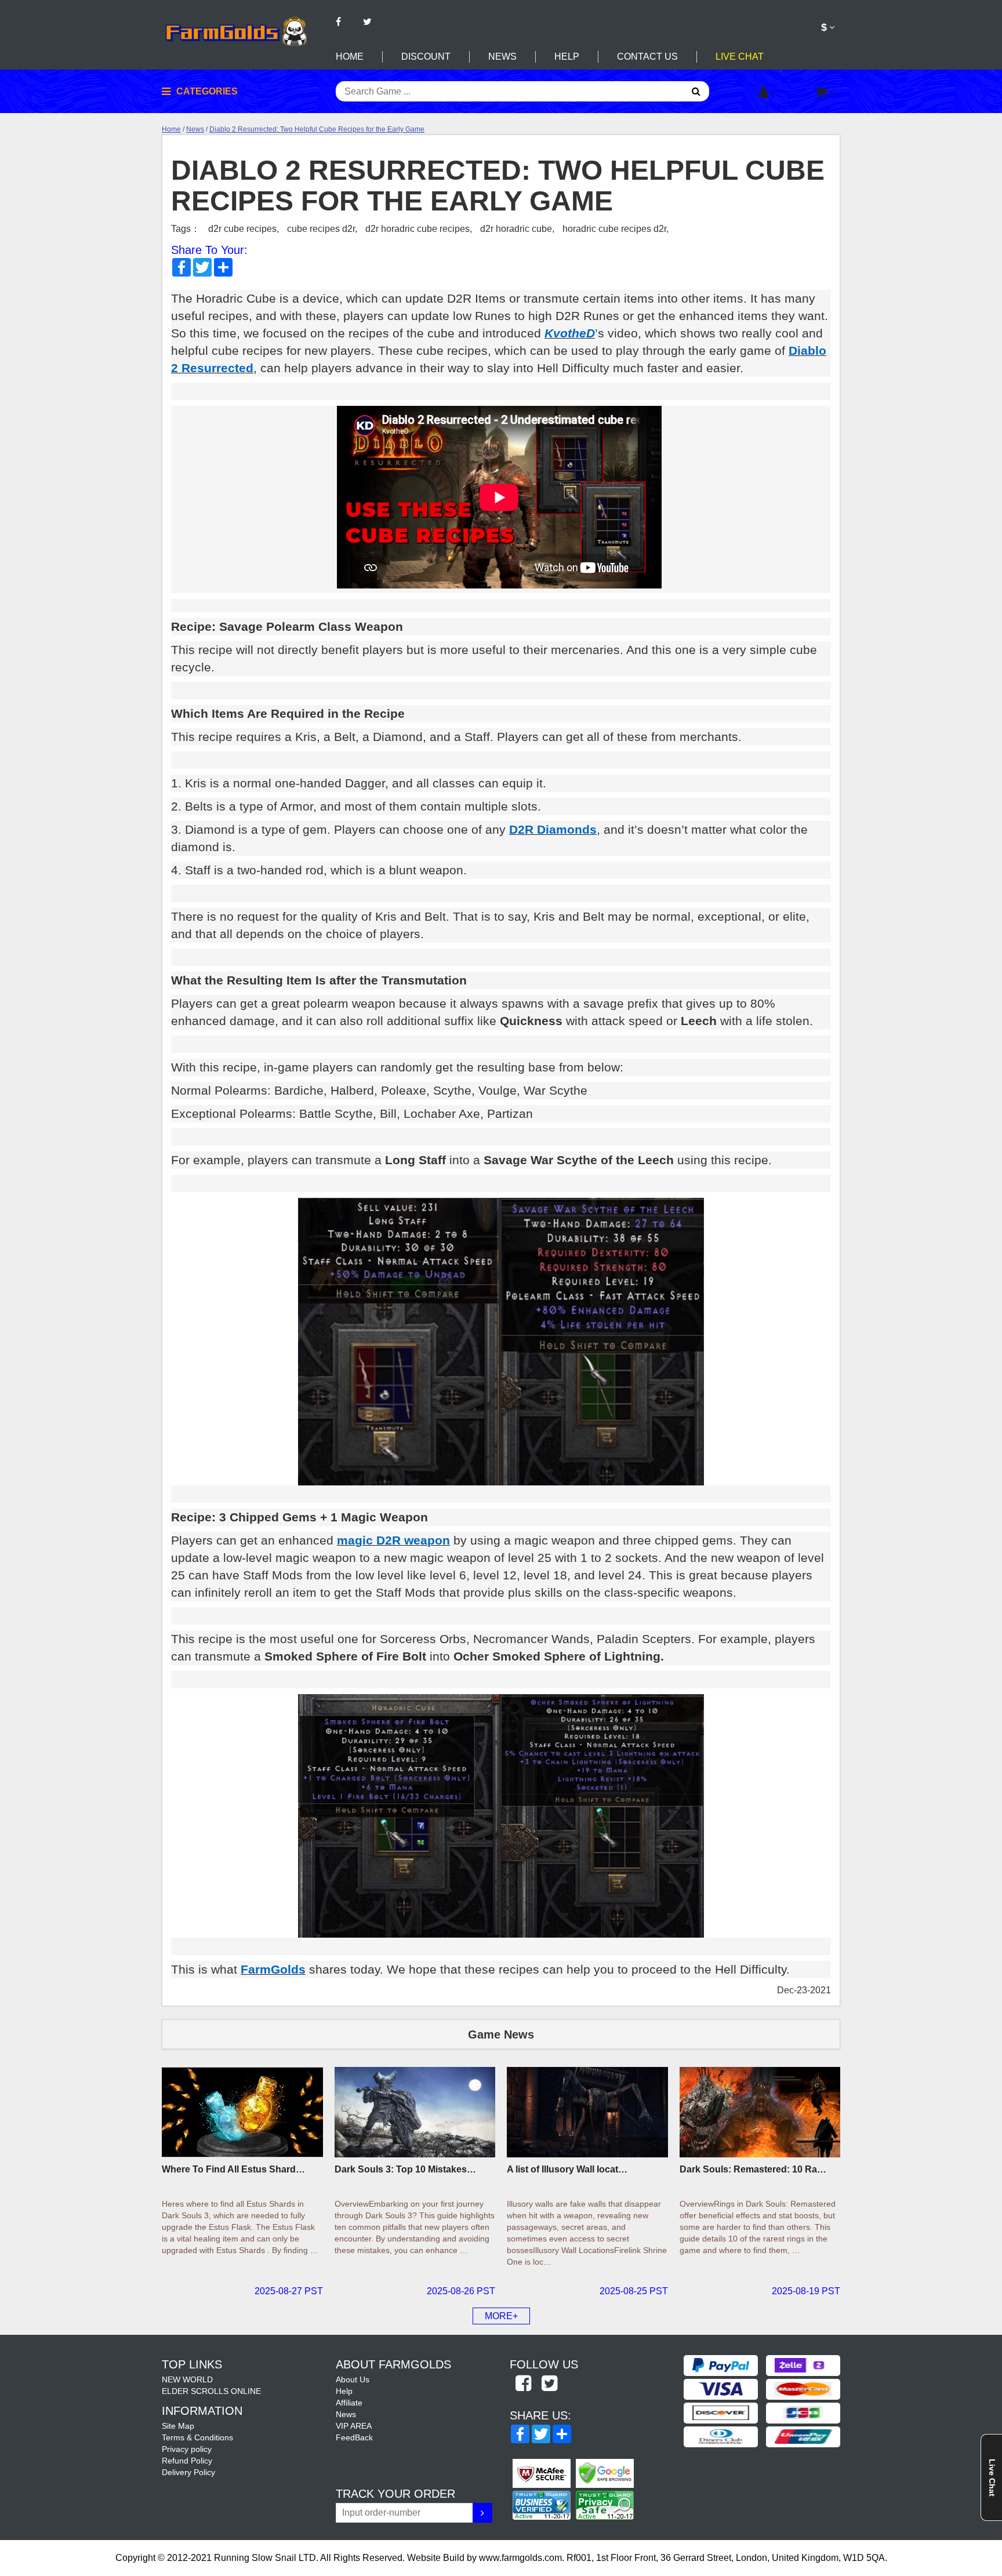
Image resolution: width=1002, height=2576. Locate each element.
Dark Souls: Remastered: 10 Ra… (753, 2169)
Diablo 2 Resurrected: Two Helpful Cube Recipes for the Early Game (317, 129)
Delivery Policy (188, 2472)
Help (567, 57)
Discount (426, 57)
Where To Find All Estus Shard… (233, 2169)
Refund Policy (187, 2461)
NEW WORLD (187, 2379)
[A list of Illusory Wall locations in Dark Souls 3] (587, 2112)
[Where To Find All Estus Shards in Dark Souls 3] (242, 2112)
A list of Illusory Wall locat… (567, 2169)
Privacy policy (187, 2449)
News (502, 57)
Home (350, 57)
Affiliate (349, 2403)
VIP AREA (354, 2426)
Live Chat (740, 57)
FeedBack (354, 2437)
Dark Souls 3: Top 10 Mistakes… (405, 2169)
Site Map (178, 2426)
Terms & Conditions (197, 2437)
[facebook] (523, 2384)
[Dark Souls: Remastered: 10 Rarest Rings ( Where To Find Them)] (760, 2112)
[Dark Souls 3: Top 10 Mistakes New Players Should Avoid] (415, 2112)
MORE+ (501, 2316)
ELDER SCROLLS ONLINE (211, 2391)
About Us (353, 2379)
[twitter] (549, 2384)
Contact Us (647, 57)
